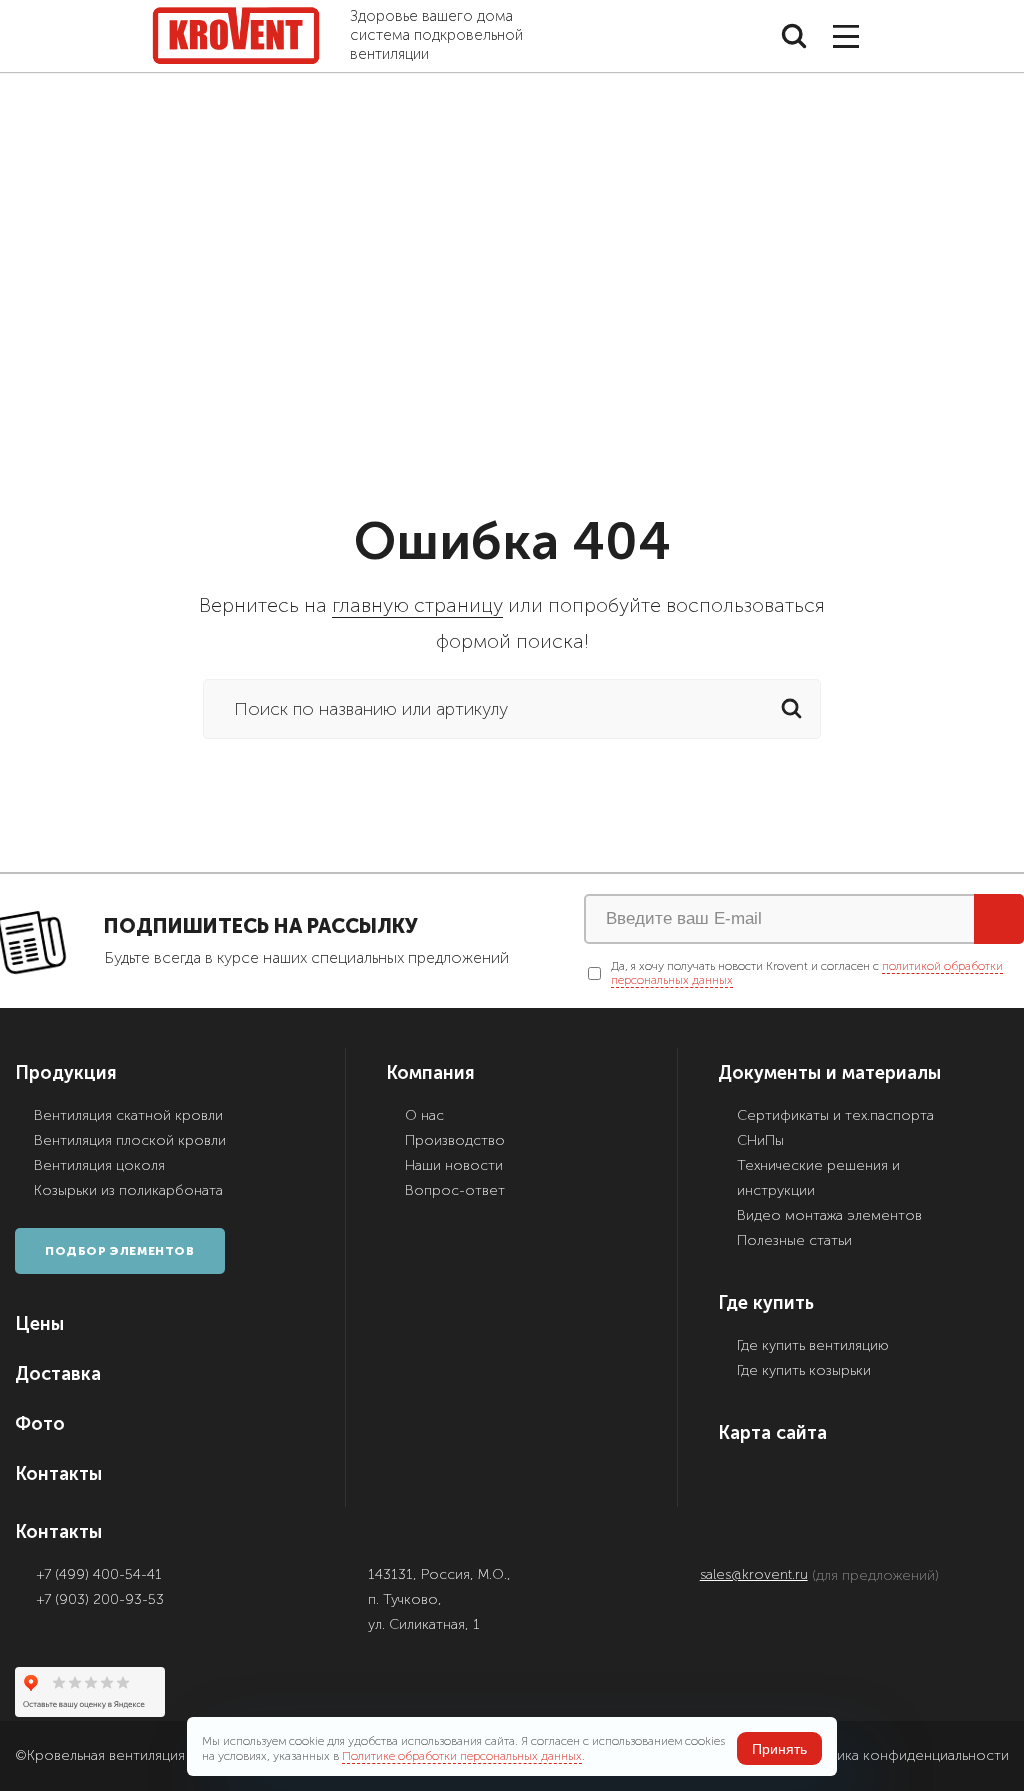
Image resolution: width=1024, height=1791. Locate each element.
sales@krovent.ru (754, 1574)
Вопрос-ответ (455, 1190)
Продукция (66, 1072)
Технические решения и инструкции (818, 1178)
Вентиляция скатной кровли (128, 1115)
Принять (779, 1749)
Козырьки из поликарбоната (128, 1190)
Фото (40, 1423)
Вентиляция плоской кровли (130, 1140)
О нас (424, 1115)
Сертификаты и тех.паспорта (835, 1115)
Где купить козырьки (804, 1370)
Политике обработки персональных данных (462, 1756)
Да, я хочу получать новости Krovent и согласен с (807, 973)
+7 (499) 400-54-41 (99, 1574)
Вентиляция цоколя (99, 1165)
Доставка (58, 1373)
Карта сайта (772, 1432)
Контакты (58, 1473)
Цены (39, 1323)
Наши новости (454, 1165)
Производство (455, 1140)
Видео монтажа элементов (829, 1215)
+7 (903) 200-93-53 (100, 1599)
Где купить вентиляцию (813, 1345)
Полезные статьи (794, 1240)
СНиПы (760, 1140)
